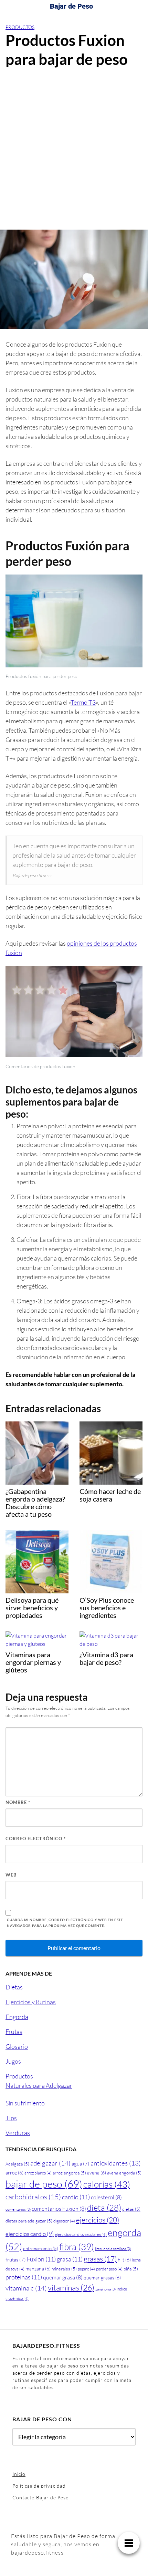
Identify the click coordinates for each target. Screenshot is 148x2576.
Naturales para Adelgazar (39, 2085)
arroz (14, 2173)
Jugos (13, 2061)
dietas (131, 2209)
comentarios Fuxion (59, 2209)
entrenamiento (41, 2248)
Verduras (18, 2133)
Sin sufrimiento (25, 2103)
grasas (100, 2259)
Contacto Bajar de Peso (41, 2497)
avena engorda (124, 2173)
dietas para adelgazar (29, 2221)
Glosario (17, 2046)
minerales (64, 2269)
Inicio (19, 2474)
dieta (104, 2208)
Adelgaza (17, 2164)
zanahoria (105, 2289)
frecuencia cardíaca (113, 2249)
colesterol (106, 2197)
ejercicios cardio (30, 2234)
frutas (16, 2260)
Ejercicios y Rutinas (31, 2002)
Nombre (18, 1802)
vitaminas (71, 2287)
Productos (20, 27)
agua (81, 2164)
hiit (124, 2260)
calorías (107, 2184)
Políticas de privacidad (39, 2486)
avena (97, 2173)
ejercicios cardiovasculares (81, 2234)
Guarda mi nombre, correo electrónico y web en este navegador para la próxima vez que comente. (65, 1923)
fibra (77, 2247)
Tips (11, 2118)
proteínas (24, 2277)
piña (131, 2269)
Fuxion (41, 2259)
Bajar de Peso (71, 6)
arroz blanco (38, 2173)
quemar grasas (102, 2278)
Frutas (14, 2032)
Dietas (14, 1987)
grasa (70, 2259)
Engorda (17, 2017)
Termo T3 (83, 702)
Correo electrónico (36, 1839)
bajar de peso (44, 2184)
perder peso (109, 2269)
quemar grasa (63, 2277)
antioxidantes (116, 2163)
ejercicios (98, 2220)
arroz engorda (69, 2173)
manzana (38, 2269)
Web (11, 1875)
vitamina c (26, 2288)
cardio (76, 2197)
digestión (64, 2221)
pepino (86, 2269)
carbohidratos (33, 2197)
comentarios (18, 2209)
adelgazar (50, 2163)
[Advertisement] (74, 152)
